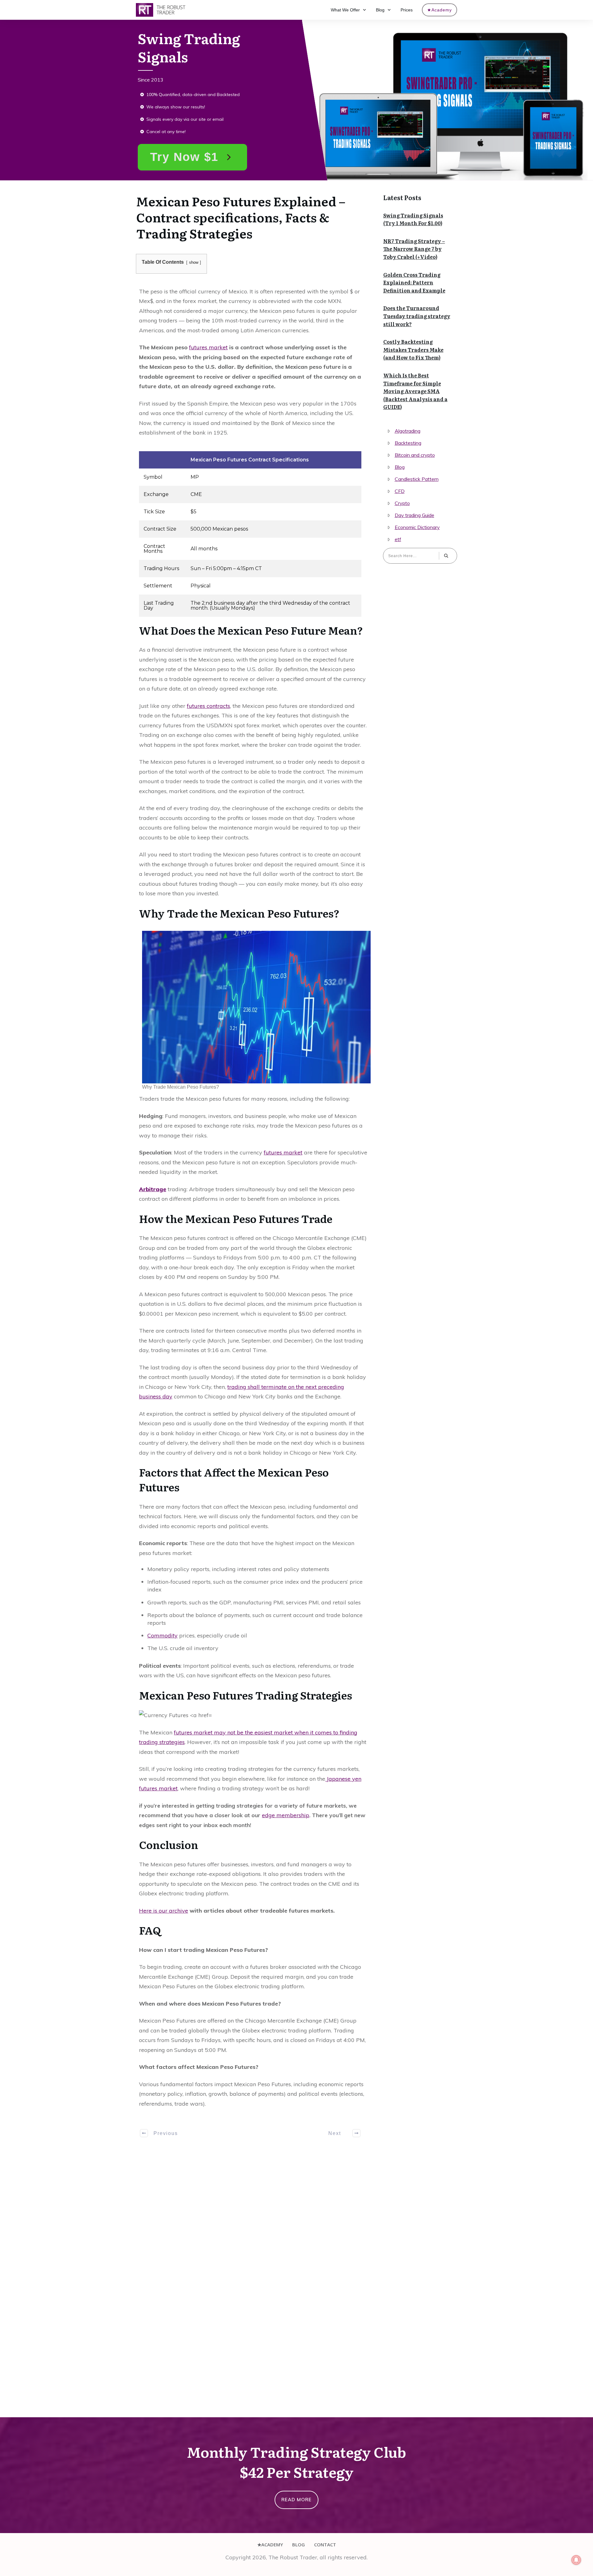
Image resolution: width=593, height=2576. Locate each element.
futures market (208, 347)
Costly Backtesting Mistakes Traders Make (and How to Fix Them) (413, 349)
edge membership (286, 1815)
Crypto (402, 503)
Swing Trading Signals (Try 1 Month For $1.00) (413, 219)
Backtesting (408, 443)
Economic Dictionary (417, 527)
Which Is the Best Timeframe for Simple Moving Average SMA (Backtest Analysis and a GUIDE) (415, 391)
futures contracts (208, 706)
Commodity (162, 1635)
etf (398, 539)
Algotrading (408, 431)
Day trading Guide (414, 515)
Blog (400, 467)
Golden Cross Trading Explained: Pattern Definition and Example (414, 282)
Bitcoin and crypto (415, 455)
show (194, 262)
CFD (400, 491)
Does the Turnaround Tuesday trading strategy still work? (417, 316)
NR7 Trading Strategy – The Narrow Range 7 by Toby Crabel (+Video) (414, 249)
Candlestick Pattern (417, 479)
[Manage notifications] (576, 2560)
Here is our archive (164, 1911)
